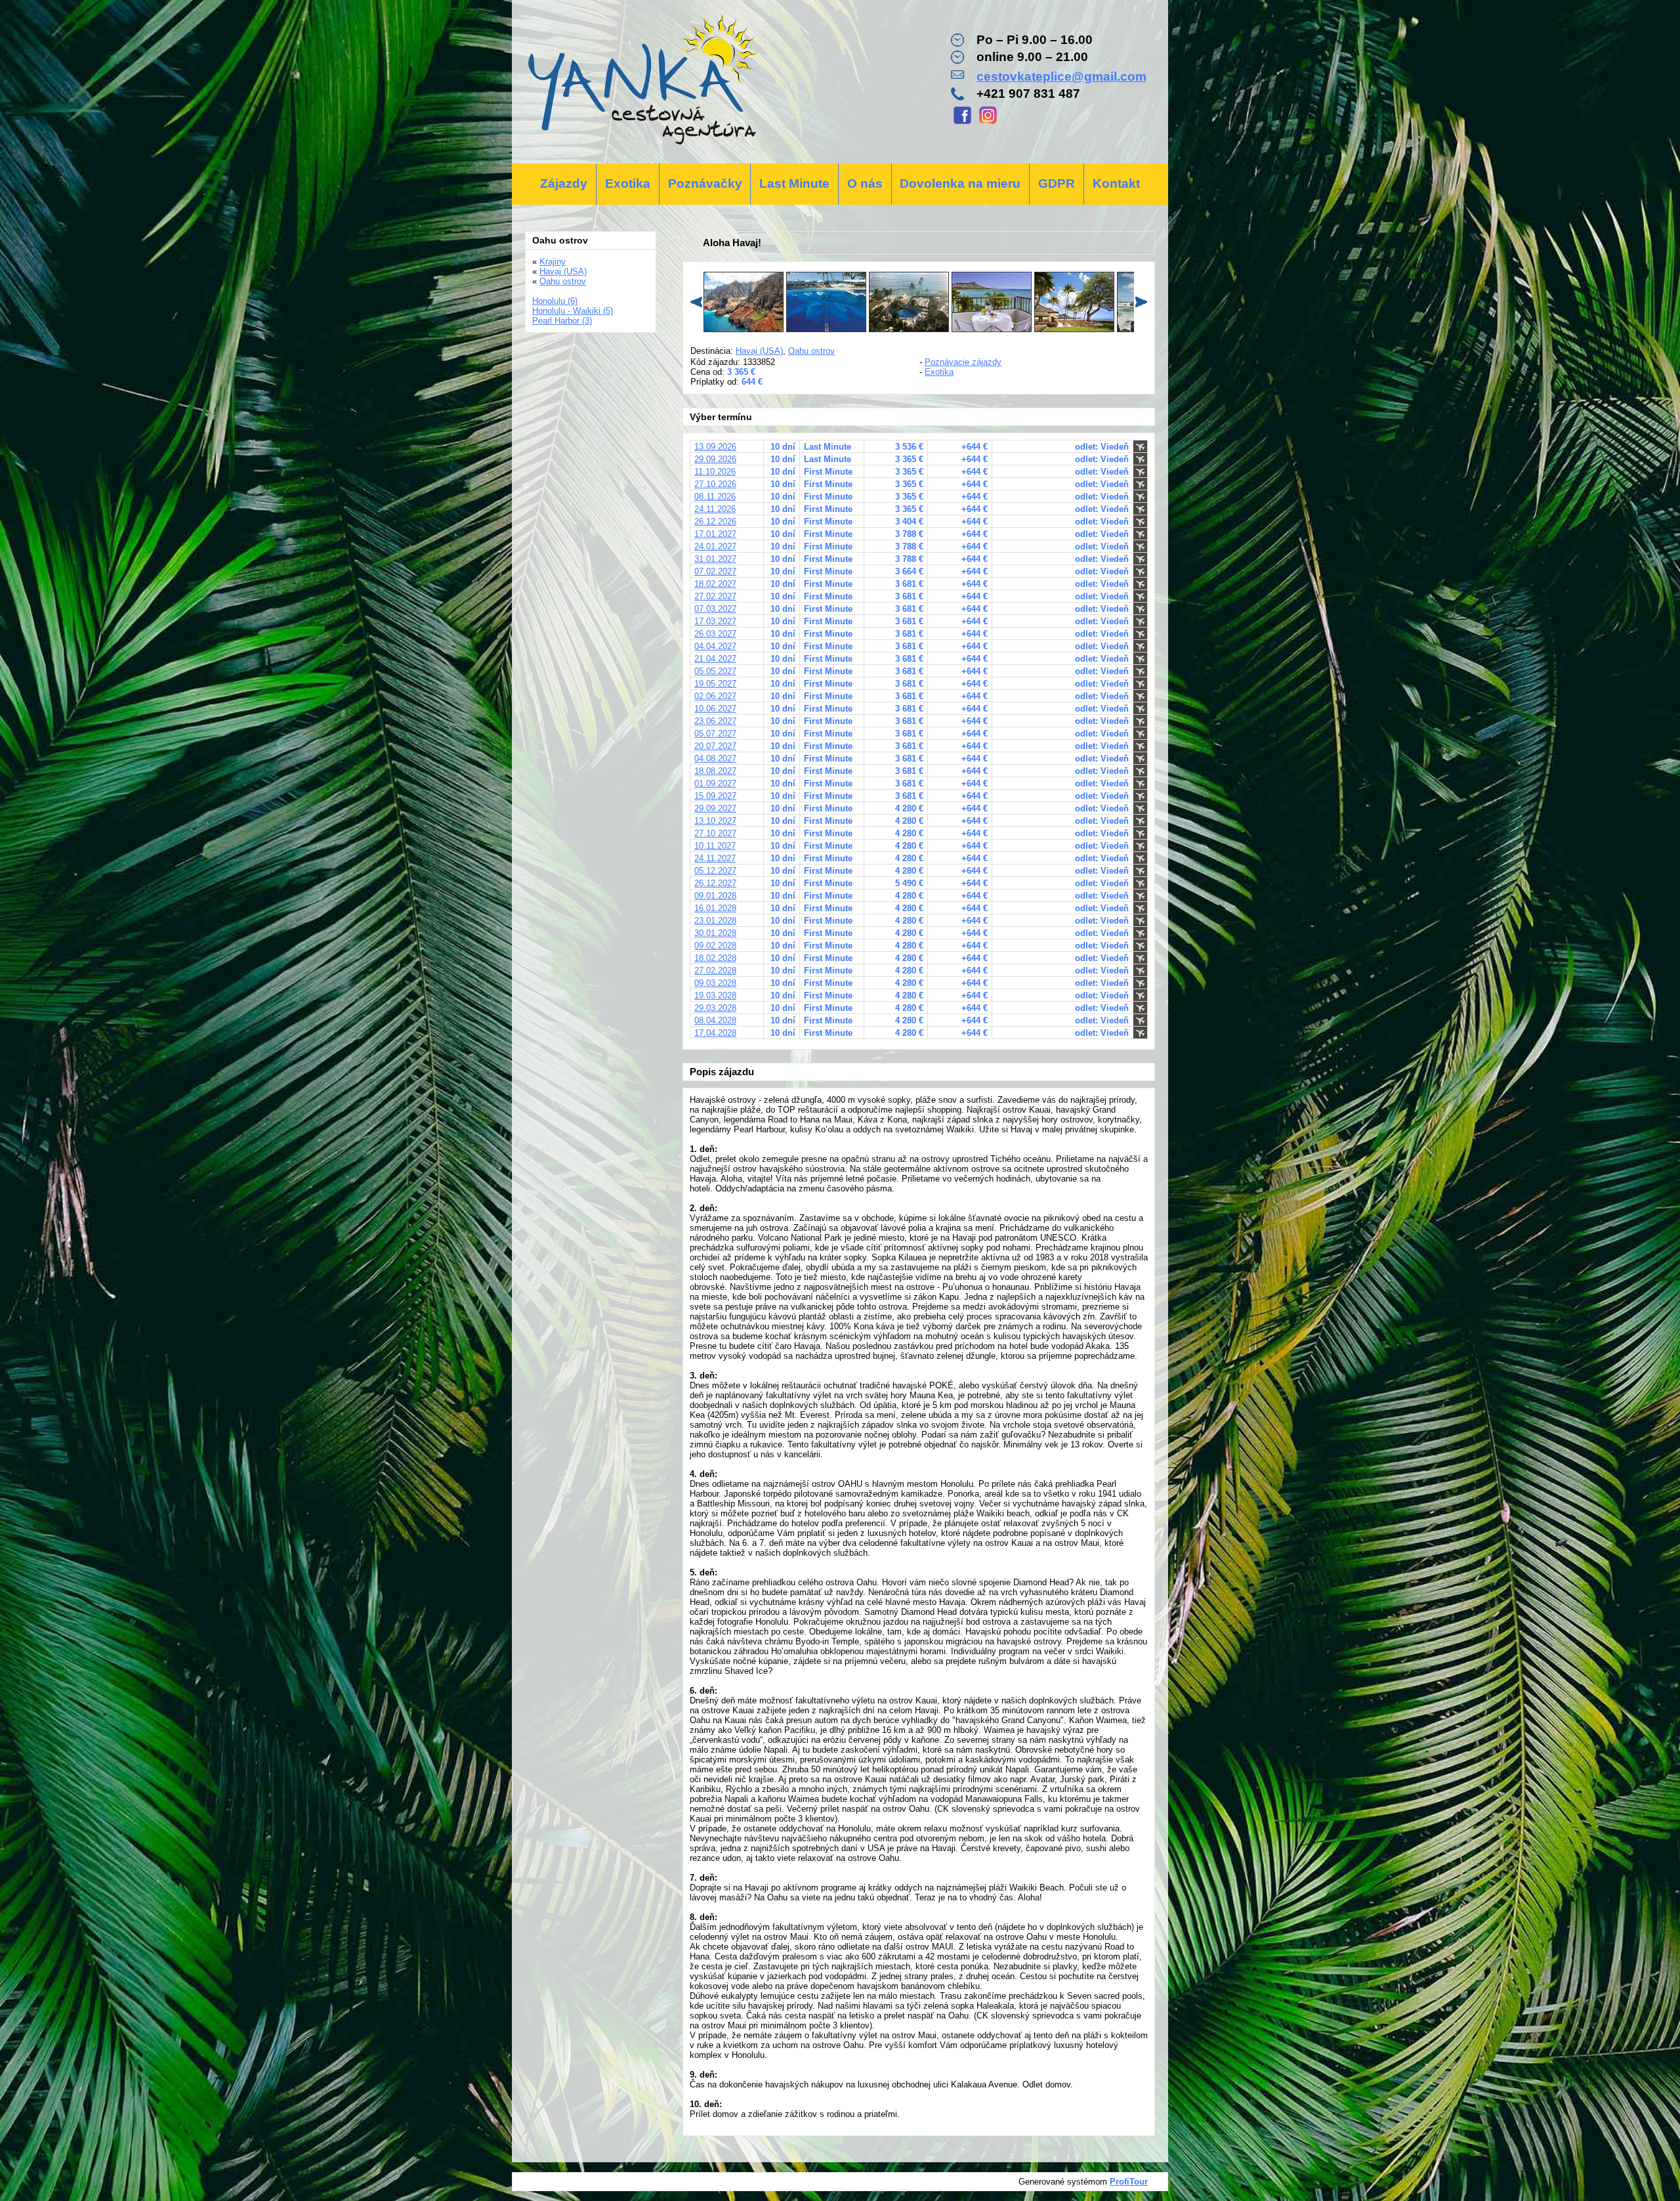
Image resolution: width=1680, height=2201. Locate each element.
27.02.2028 (715, 971)
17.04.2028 (715, 1033)
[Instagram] (988, 122)
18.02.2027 (715, 584)
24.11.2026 (715, 509)
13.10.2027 (715, 821)
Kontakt (1116, 183)
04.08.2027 (715, 759)
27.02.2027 (715, 596)
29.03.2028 (715, 1008)
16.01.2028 (715, 908)
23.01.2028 (715, 921)
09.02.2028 (715, 946)
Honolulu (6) (555, 301)
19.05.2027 (715, 684)
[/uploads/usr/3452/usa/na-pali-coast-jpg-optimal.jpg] (744, 329)
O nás (865, 183)
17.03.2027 (715, 621)
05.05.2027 (715, 671)
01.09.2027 (715, 783)
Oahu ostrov (811, 351)
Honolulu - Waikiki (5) (573, 311)
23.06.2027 (715, 721)
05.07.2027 (715, 734)
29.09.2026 (715, 459)
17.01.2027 (715, 534)
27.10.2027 (715, 833)
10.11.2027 (715, 846)
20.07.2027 (715, 746)
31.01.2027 (715, 559)
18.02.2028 (715, 958)
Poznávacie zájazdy (963, 362)
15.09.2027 (715, 796)
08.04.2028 (715, 1020)
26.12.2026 (715, 522)
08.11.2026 (715, 497)
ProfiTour (1129, 2182)
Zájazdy (564, 183)
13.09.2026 (715, 447)
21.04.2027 (715, 659)
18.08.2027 (715, 771)
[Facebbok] (962, 122)
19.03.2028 (715, 995)
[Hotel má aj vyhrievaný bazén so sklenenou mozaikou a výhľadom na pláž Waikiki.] (909, 329)
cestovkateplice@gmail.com (1061, 76)
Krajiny (553, 262)
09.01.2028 (715, 896)
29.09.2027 (715, 808)
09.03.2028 (715, 983)
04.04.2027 (715, 646)
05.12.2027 (715, 871)
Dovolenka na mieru (960, 183)
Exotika (628, 183)
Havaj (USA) (759, 351)
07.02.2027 (715, 571)
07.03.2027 (715, 609)
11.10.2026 (715, 472)
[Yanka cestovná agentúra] (641, 82)
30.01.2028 (715, 933)
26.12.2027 (715, 883)
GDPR (1057, 183)
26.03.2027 (715, 634)
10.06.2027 (715, 709)
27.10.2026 (715, 484)
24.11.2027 (715, 858)
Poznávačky (705, 183)
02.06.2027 (715, 696)
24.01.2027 (715, 546)
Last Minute (794, 183)
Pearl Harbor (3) (562, 321)
